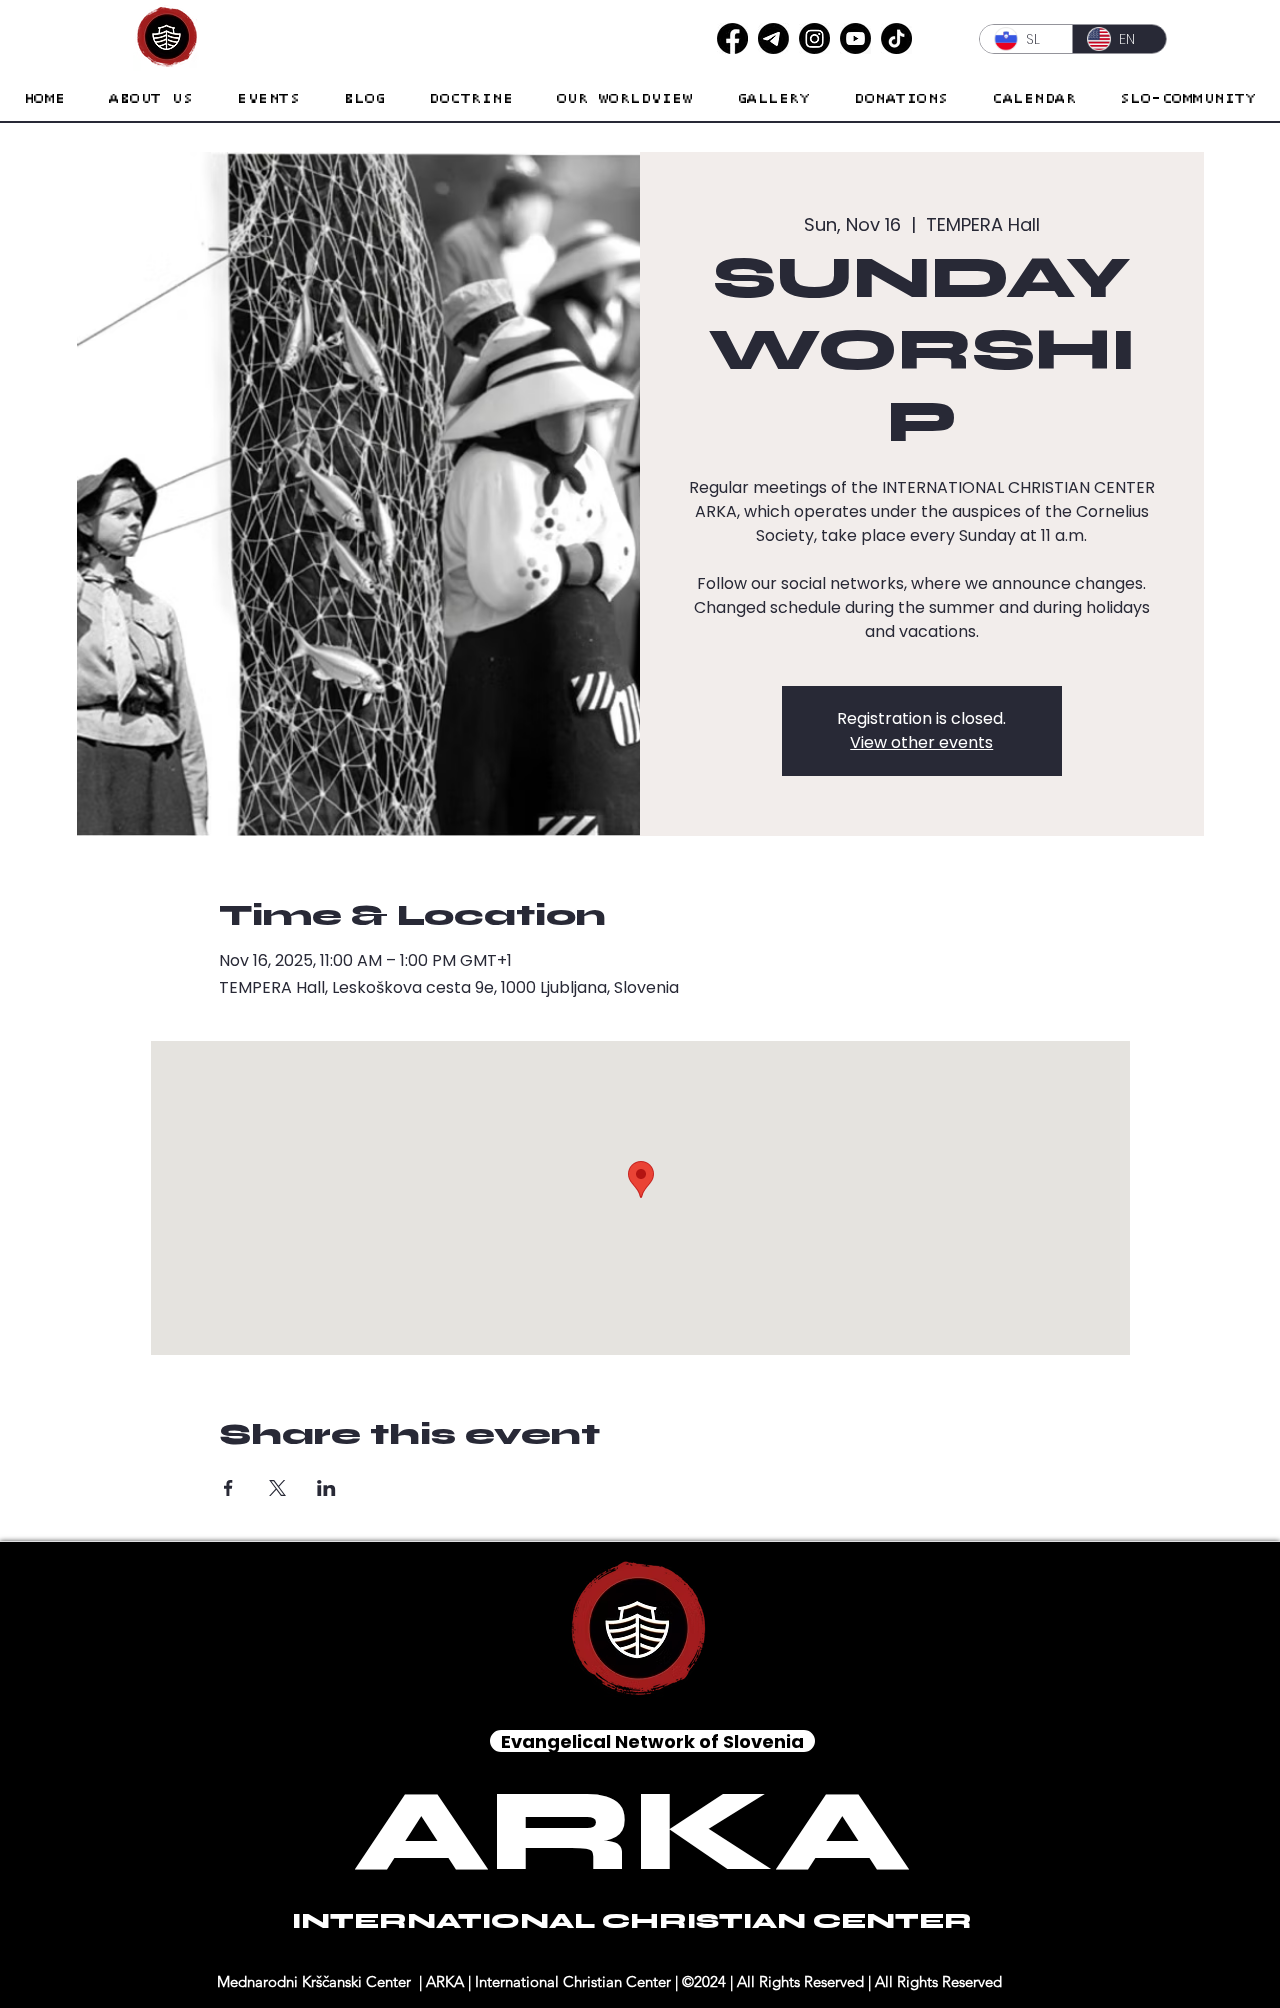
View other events (921, 742)
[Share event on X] (277, 1488)
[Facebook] (732, 38)
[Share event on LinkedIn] (326, 1488)
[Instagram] (814, 38)
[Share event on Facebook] (228, 1488)
